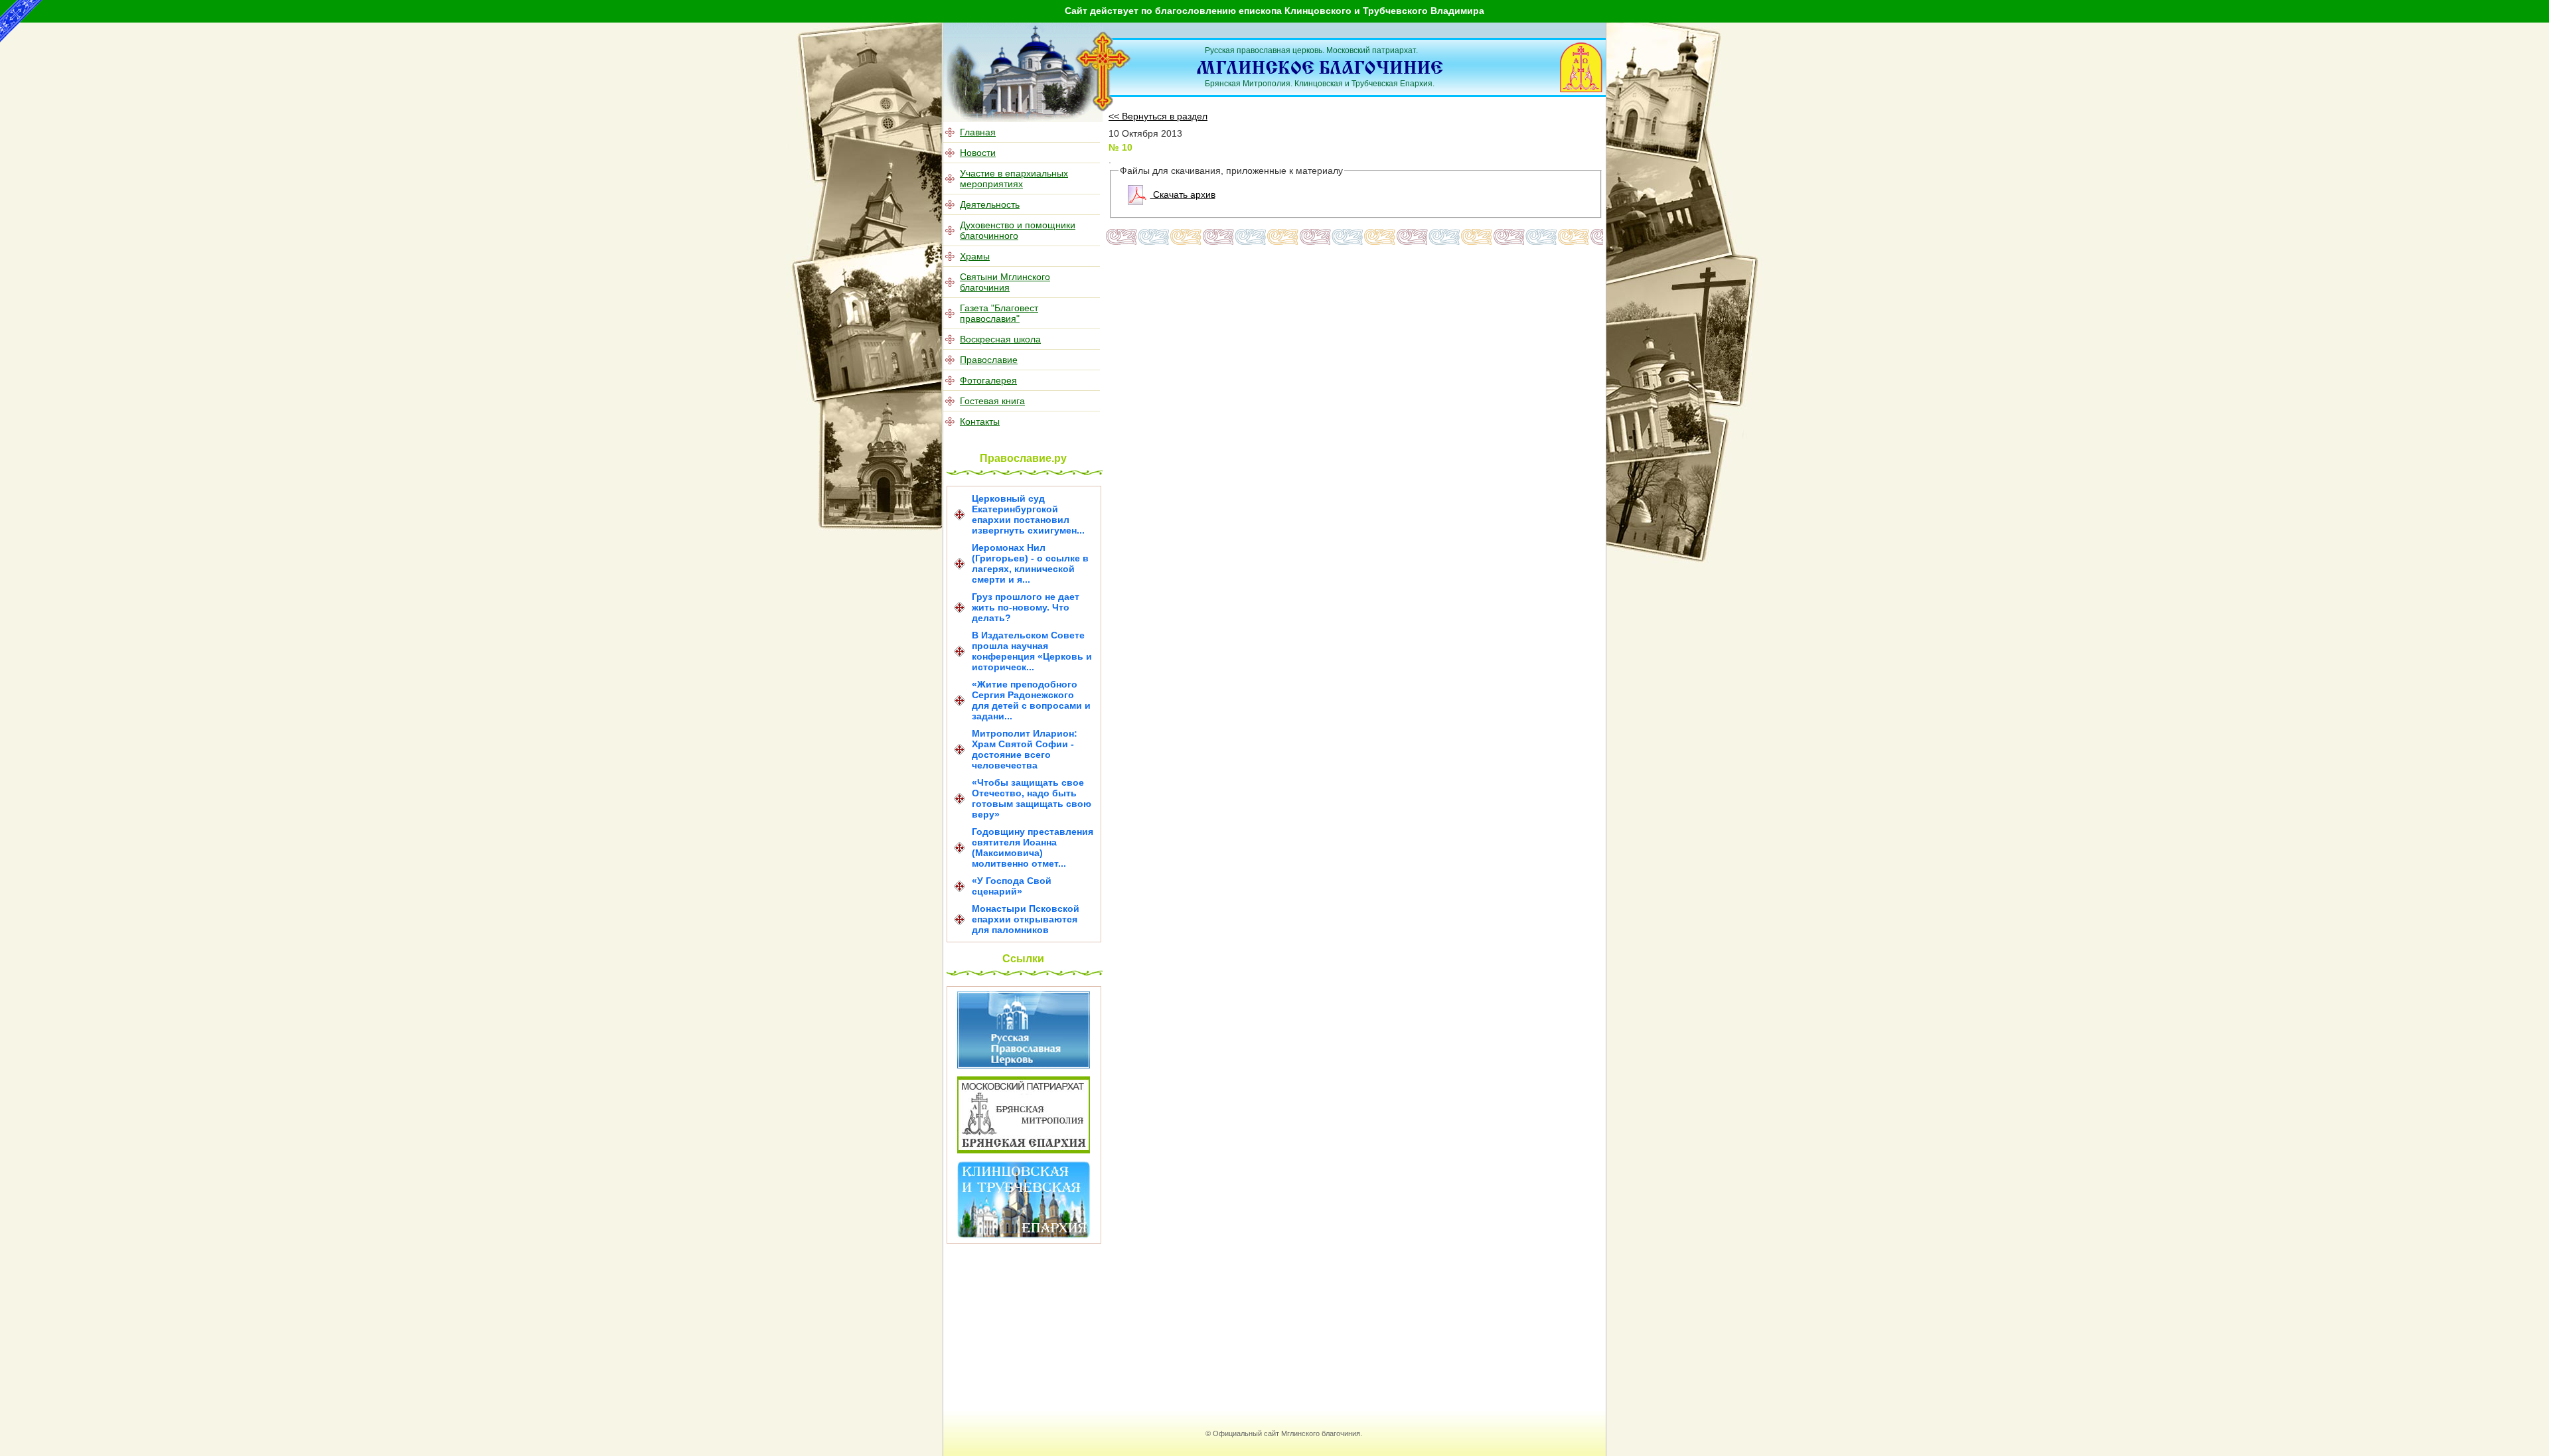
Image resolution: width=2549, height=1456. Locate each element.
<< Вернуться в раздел (1158, 116)
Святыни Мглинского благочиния (1005, 282)
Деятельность (990, 204)
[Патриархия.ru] (1024, 1065)
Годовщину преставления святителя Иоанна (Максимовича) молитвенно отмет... (1033, 847)
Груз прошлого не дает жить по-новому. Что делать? (1026, 607)
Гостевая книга (992, 401)
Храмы (975, 256)
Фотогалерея (988, 380)
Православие (989, 360)
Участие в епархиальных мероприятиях (1014, 179)
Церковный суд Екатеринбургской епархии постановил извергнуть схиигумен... (1028, 514)
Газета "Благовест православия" (999, 313)
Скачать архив (1183, 194)
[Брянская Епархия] (1024, 1150)
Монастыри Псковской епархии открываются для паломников (1026, 919)
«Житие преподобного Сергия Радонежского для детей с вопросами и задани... (1031, 700)
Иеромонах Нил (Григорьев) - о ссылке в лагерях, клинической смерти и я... (1030, 563)
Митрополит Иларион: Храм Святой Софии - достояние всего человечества (1025, 749)
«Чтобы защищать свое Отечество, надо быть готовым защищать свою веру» (1032, 798)
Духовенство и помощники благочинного (1018, 230)
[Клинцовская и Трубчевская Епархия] (1024, 1235)
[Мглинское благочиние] (1104, 109)
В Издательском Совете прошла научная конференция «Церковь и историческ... (1032, 651)
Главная (978, 132)
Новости (978, 153)
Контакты (980, 421)
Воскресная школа (1000, 339)
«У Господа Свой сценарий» (1012, 886)
